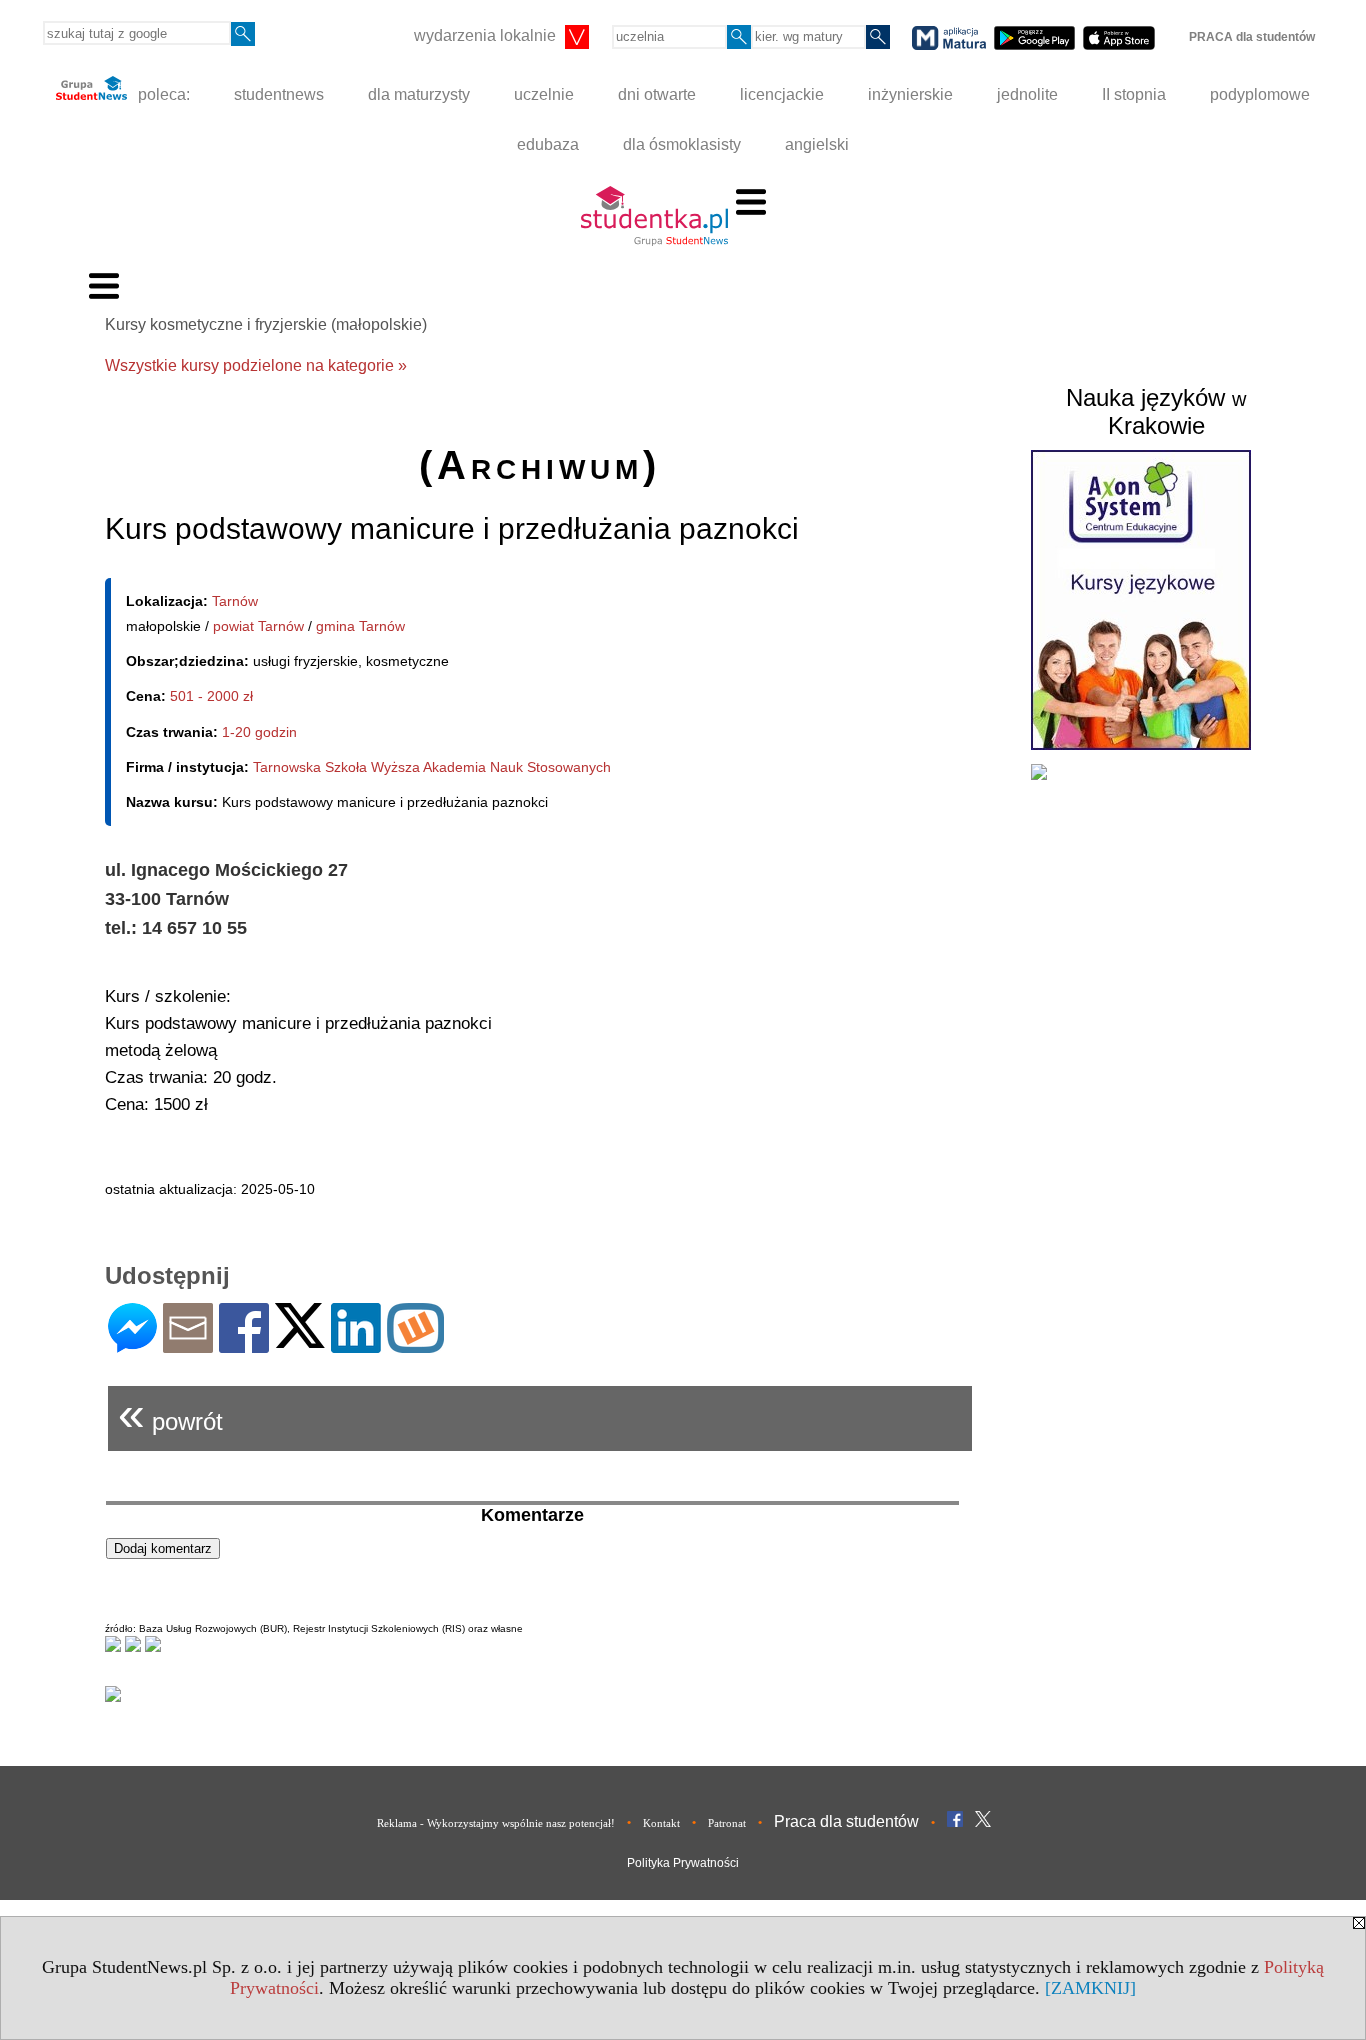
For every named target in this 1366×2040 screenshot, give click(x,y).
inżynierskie (910, 94)
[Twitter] (300, 1339)
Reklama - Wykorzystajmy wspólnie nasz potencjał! (496, 1823)
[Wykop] (415, 1344)
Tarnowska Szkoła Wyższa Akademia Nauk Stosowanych (432, 767)
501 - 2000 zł (211, 696)
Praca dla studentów (846, 1821)
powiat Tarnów (258, 626)
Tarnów (235, 601)
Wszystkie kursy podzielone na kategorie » (256, 365)
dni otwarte (657, 94)
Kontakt (661, 1823)
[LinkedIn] (356, 1344)
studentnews (279, 94)
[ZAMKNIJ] (1090, 1988)
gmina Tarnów (360, 626)
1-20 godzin (259, 732)
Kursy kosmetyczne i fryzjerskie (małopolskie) (266, 324)
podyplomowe (1260, 94)
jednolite (1027, 94)
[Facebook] (244, 1344)
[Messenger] (132, 1344)
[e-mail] (188, 1344)
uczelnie (544, 94)
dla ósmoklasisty (682, 144)
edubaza (548, 144)
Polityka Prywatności (683, 1863)
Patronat (727, 1823)
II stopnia (1134, 94)
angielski (817, 144)
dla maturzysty (419, 94)
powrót (170, 1413)
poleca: (162, 94)
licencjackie (782, 94)
